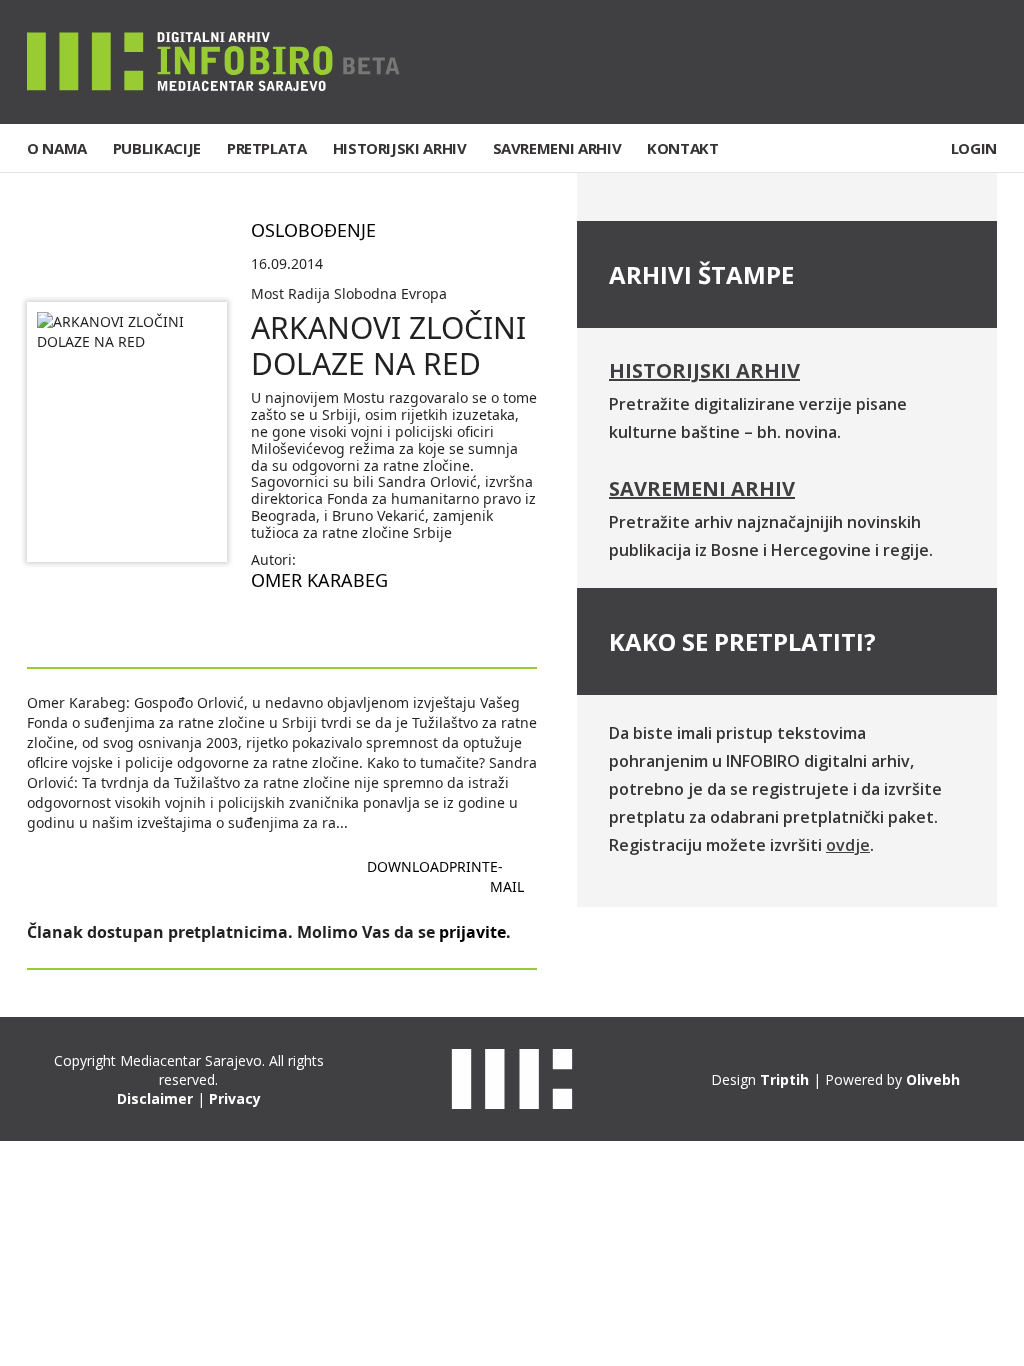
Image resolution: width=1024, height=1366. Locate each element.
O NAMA (57, 148)
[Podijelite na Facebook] (267, 627)
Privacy (235, 1098)
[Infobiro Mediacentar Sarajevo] (213, 60)
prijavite (472, 932)
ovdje (848, 845)
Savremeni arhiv (702, 488)
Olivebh (933, 1079)
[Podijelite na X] (331, 627)
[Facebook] (858, 62)
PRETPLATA (267, 148)
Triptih (784, 1079)
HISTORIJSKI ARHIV (400, 148)
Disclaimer (155, 1098)
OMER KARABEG (319, 580)
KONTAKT (682, 148)
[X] (920, 62)
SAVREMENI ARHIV (557, 148)
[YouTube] (981, 62)
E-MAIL (507, 876)
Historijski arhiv (704, 370)
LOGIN (974, 148)
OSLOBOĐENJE (313, 230)
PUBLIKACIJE (157, 148)
